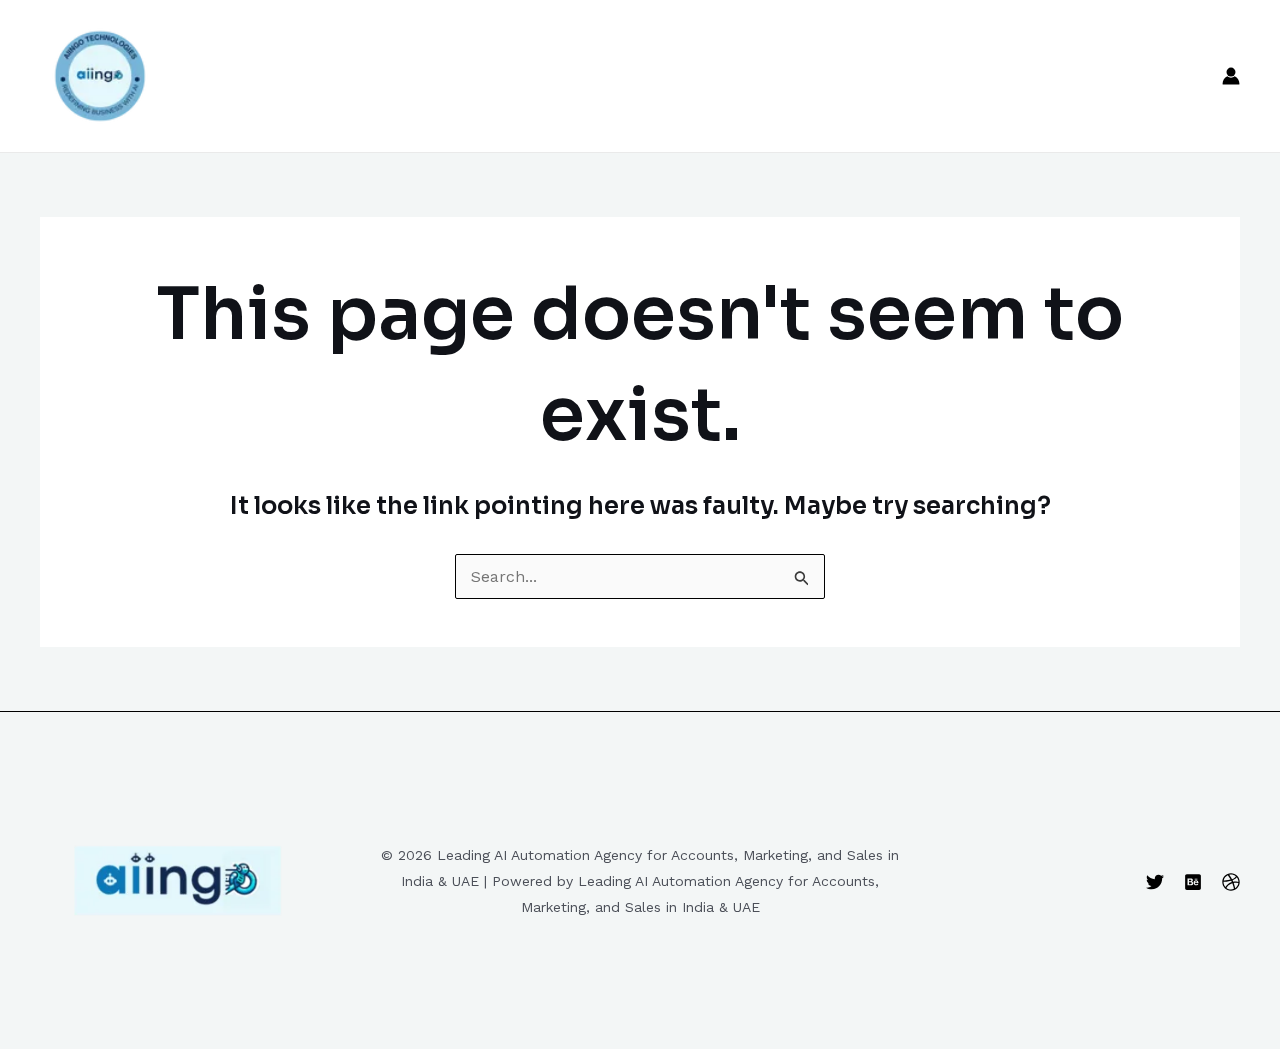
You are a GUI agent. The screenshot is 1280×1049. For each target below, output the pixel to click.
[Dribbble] (1231, 882)
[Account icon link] (1231, 76)
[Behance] (1193, 882)
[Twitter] (1155, 882)
